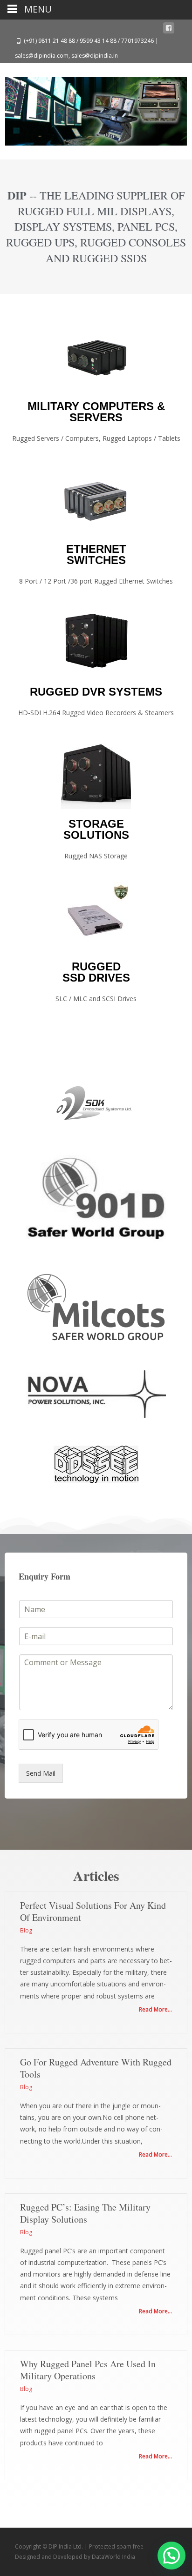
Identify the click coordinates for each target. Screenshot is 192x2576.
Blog (26, 1930)
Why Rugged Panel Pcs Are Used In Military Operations (88, 2370)
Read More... (155, 2009)
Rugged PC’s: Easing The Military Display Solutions (85, 2213)
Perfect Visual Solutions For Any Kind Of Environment (93, 1911)
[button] (171, 2556)
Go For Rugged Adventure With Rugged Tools (96, 2068)
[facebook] (169, 30)
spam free (130, 2546)
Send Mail (41, 1773)
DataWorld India (113, 2557)
